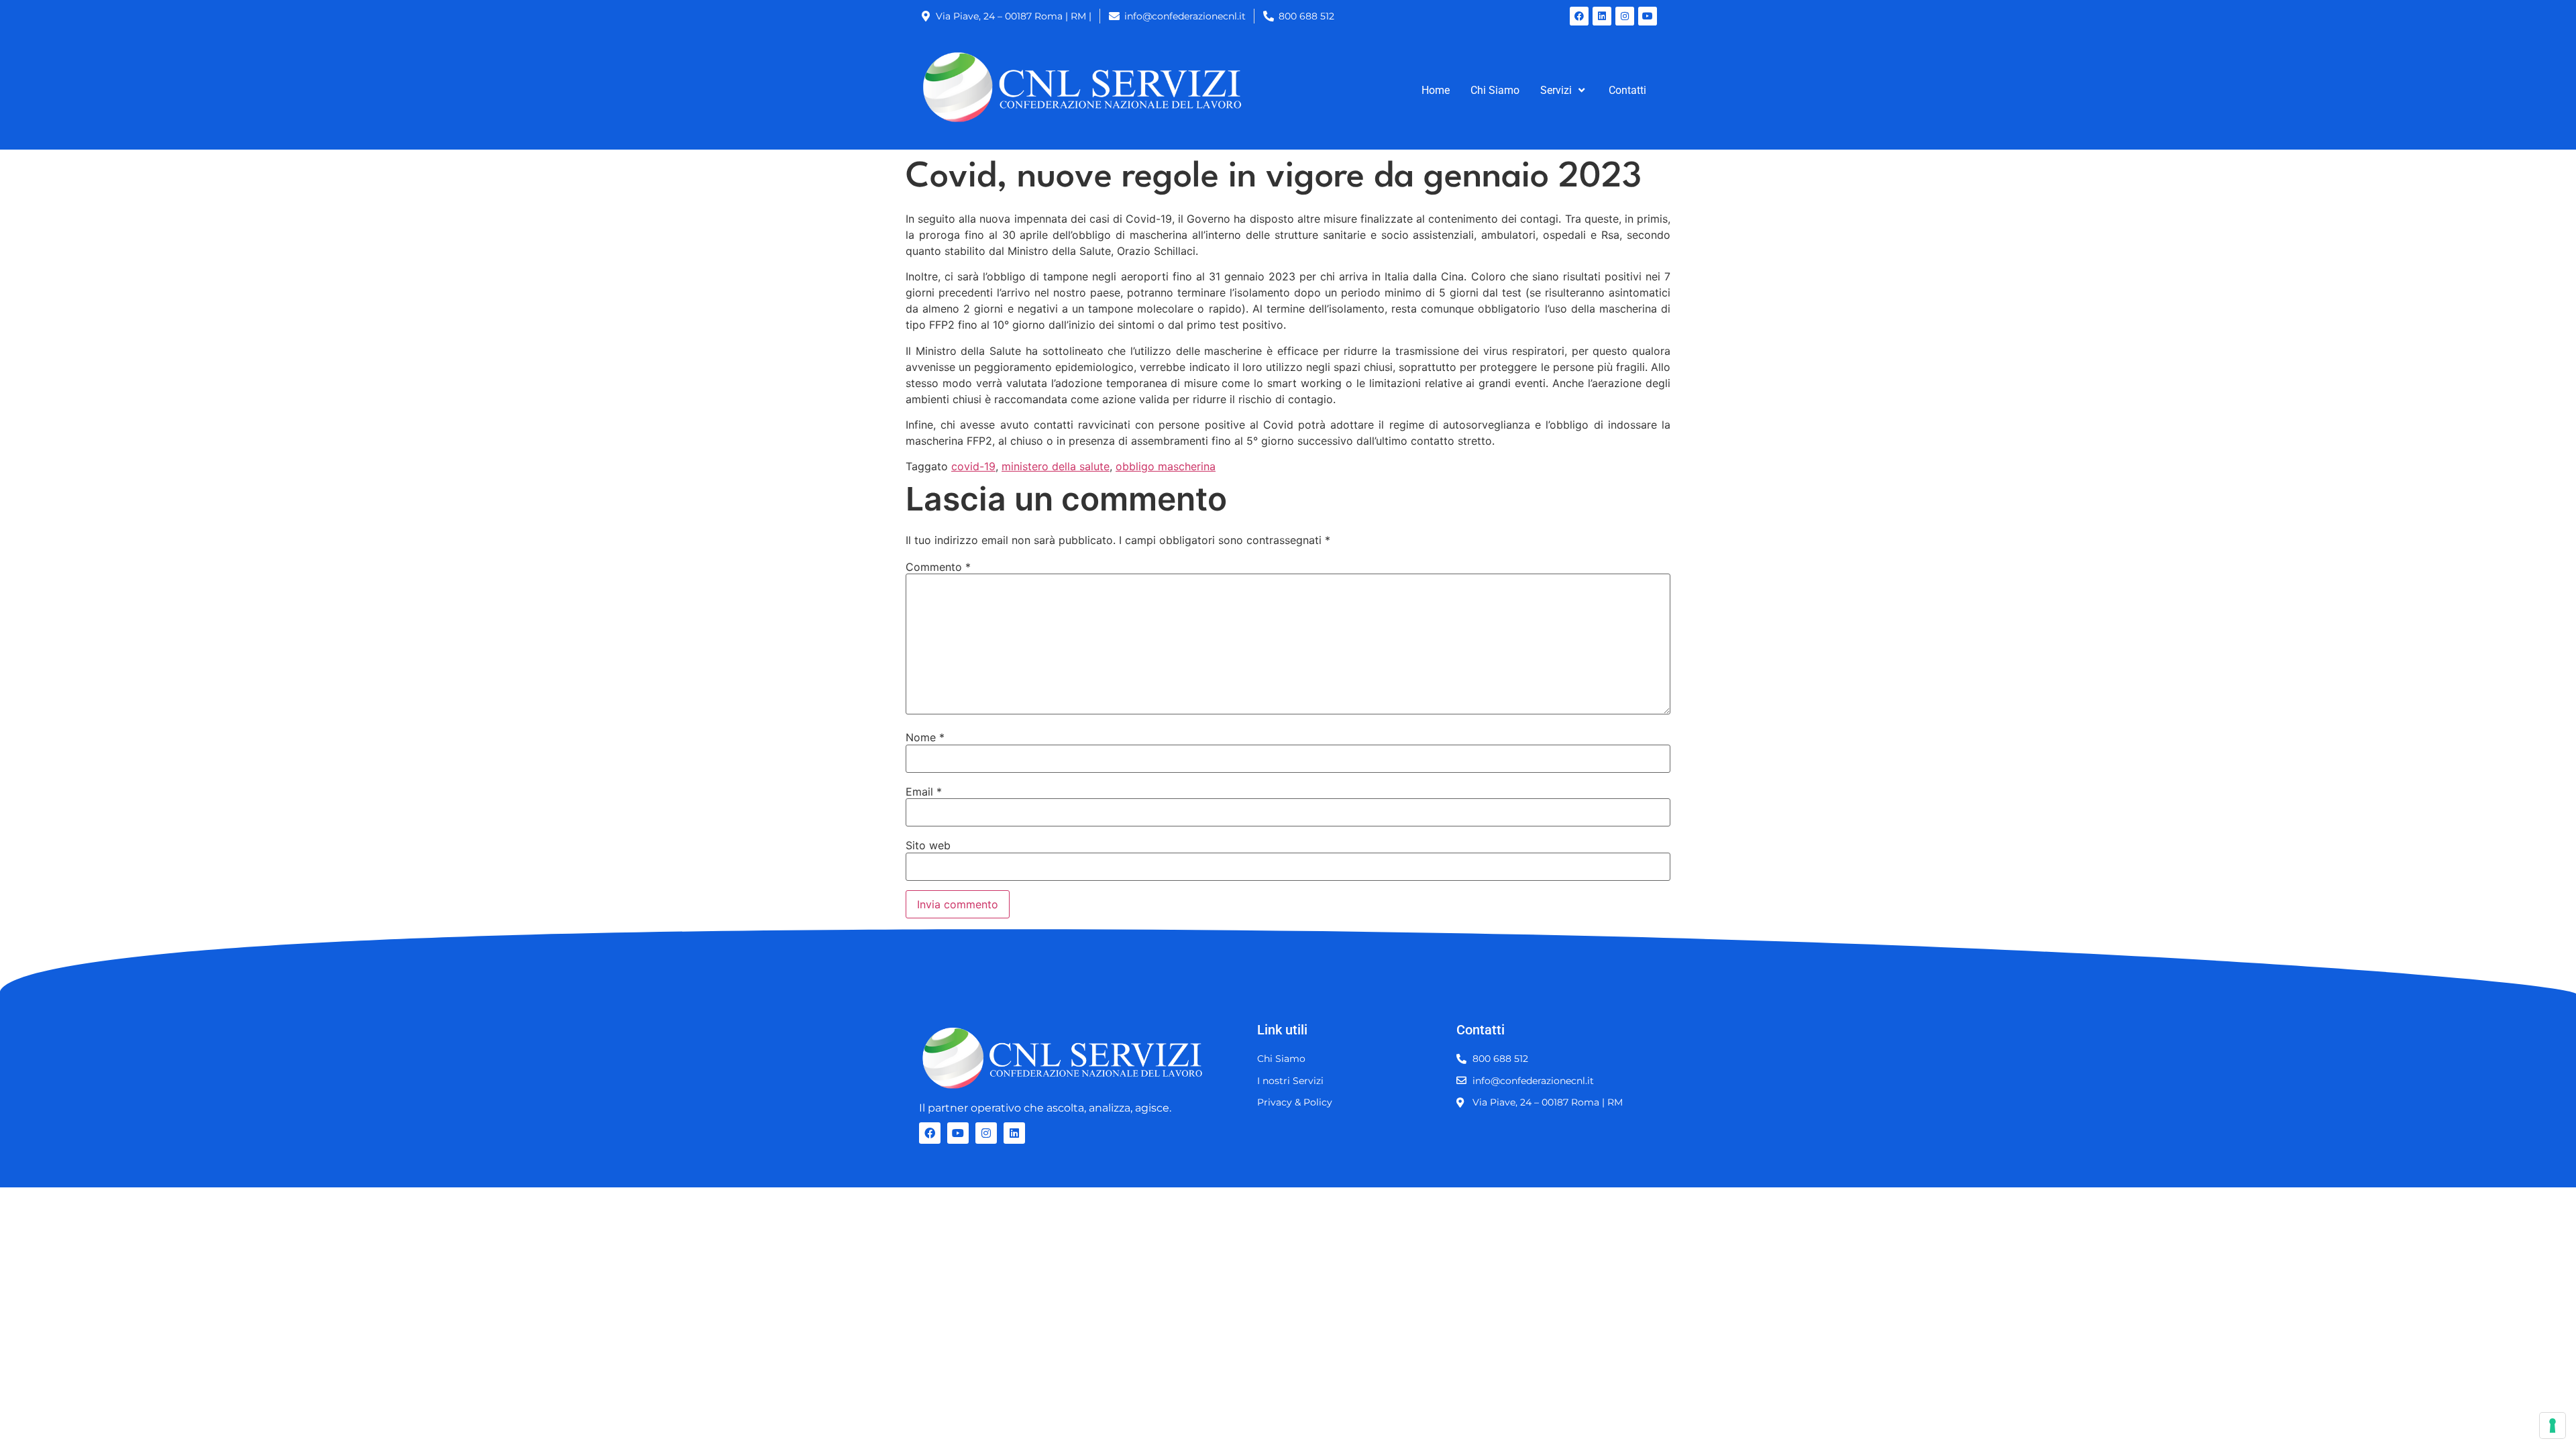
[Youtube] (1648, 16)
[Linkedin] (1602, 16)
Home (1436, 90)
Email (924, 792)
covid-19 (973, 466)
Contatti (1627, 90)
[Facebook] (1579, 16)
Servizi (1556, 90)
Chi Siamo (1495, 90)
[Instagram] (1625, 16)
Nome (925, 737)
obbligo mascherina (1166, 466)
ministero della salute (1056, 466)
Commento (938, 567)
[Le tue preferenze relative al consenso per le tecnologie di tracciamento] (2553, 1426)
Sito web (928, 845)
